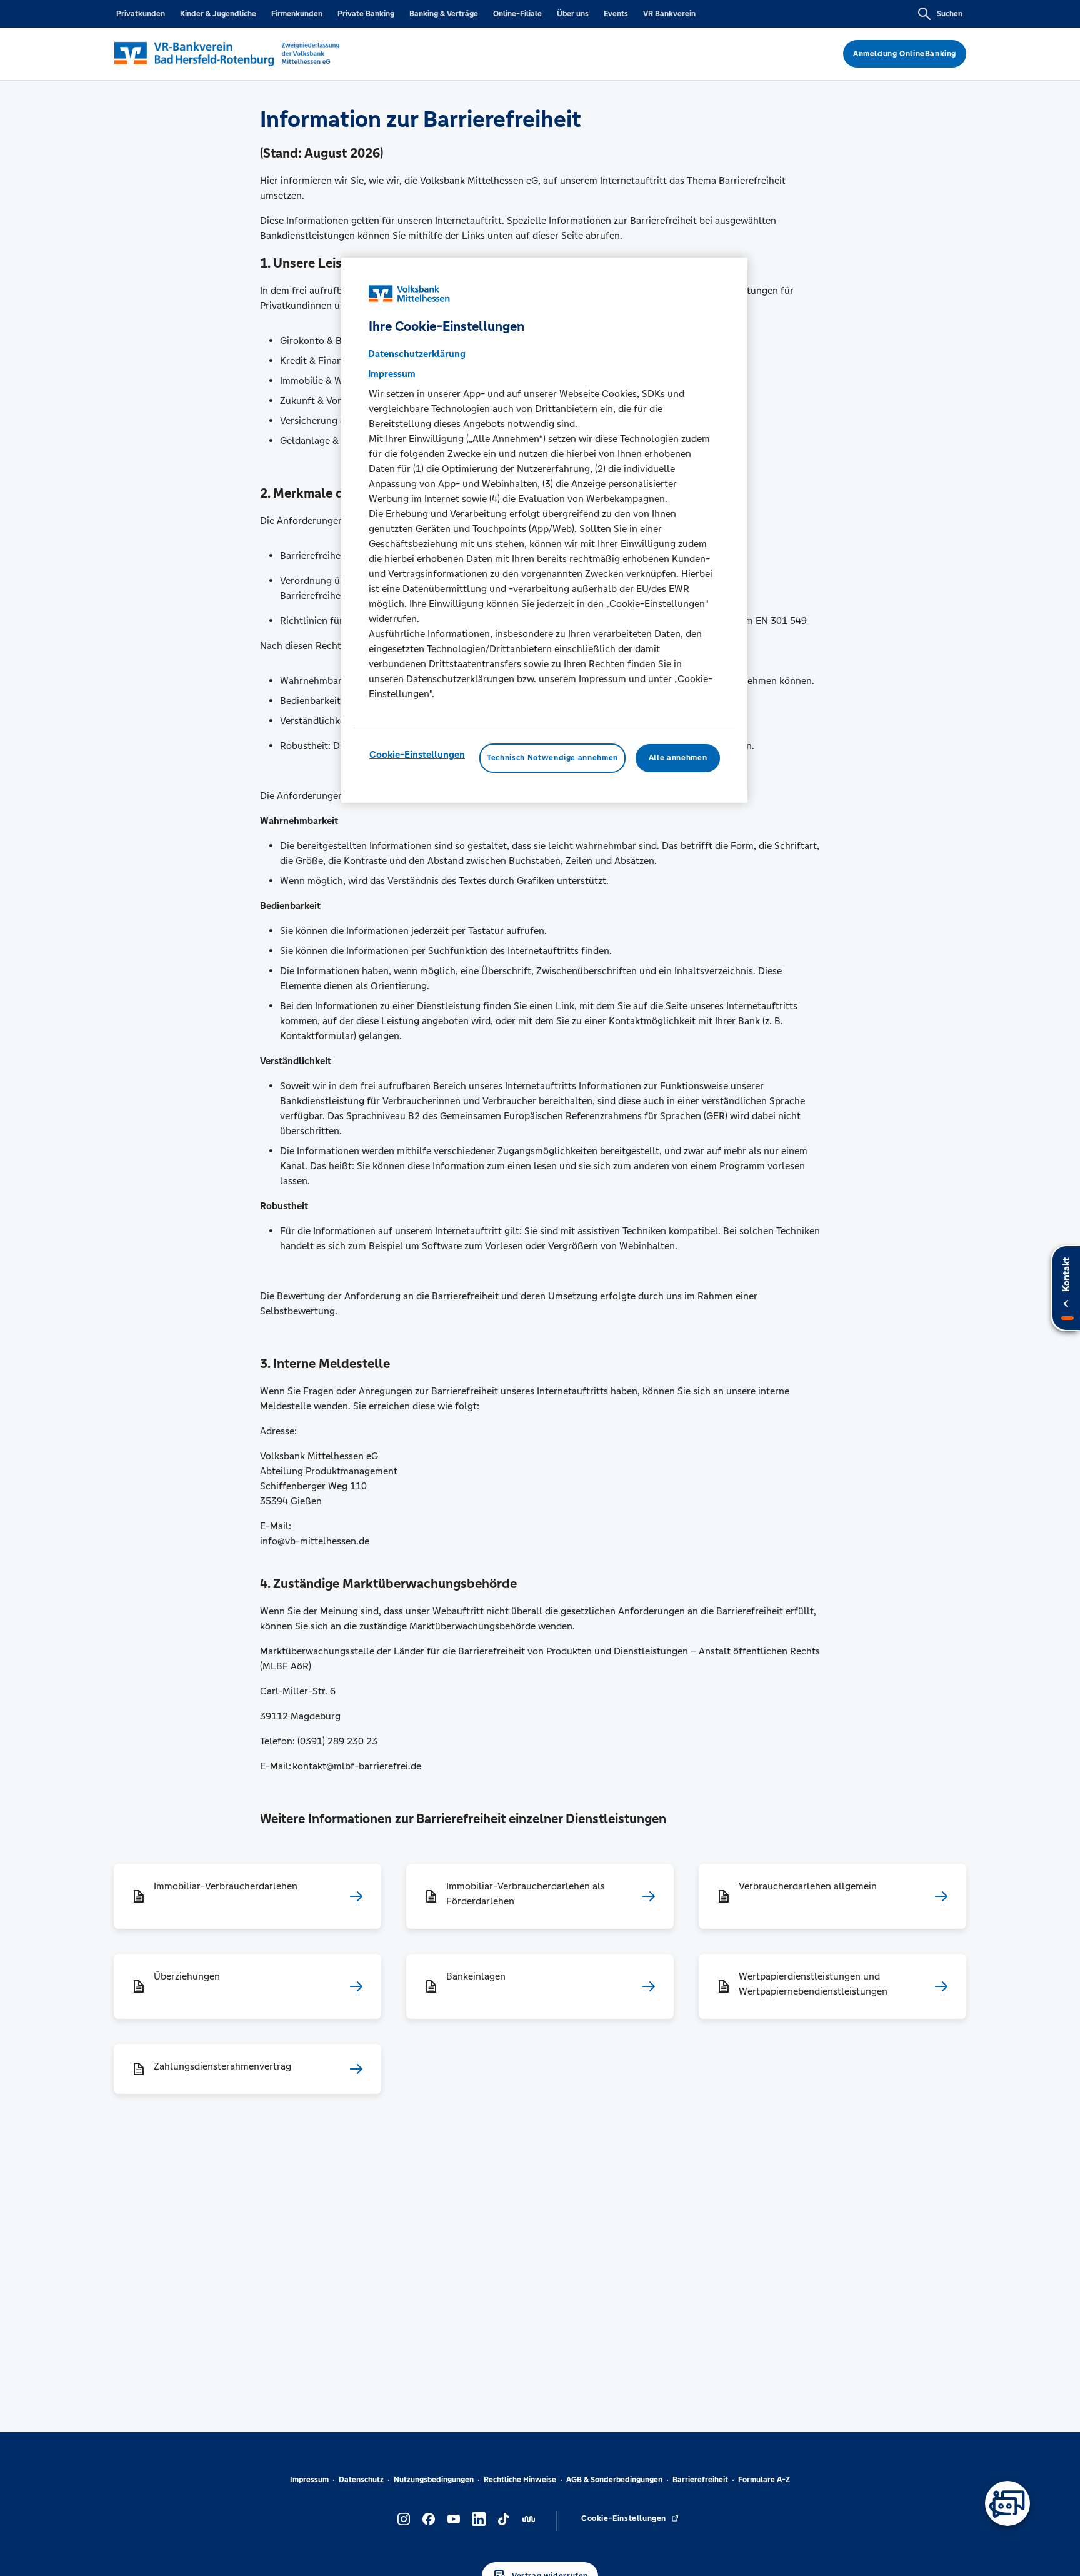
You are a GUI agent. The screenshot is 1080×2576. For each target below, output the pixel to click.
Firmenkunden (297, 14)
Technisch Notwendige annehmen (552, 758)
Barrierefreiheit (700, 2480)
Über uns (573, 14)
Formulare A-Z (764, 2480)
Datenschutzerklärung (417, 354)
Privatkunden (141, 14)
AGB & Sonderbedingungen (614, 2480)
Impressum (309, 2480)
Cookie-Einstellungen (417, 755)
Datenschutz (361, 2480)
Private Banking (366, 14)
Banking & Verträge (444, 14)
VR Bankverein (669, 14)
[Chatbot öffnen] (1007, 2503)
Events (616, 14)
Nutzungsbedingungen (434, 2480)
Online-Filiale (517, 14)
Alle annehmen (678, 758)
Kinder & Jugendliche (218, 14)
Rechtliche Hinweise (520, 2480)
